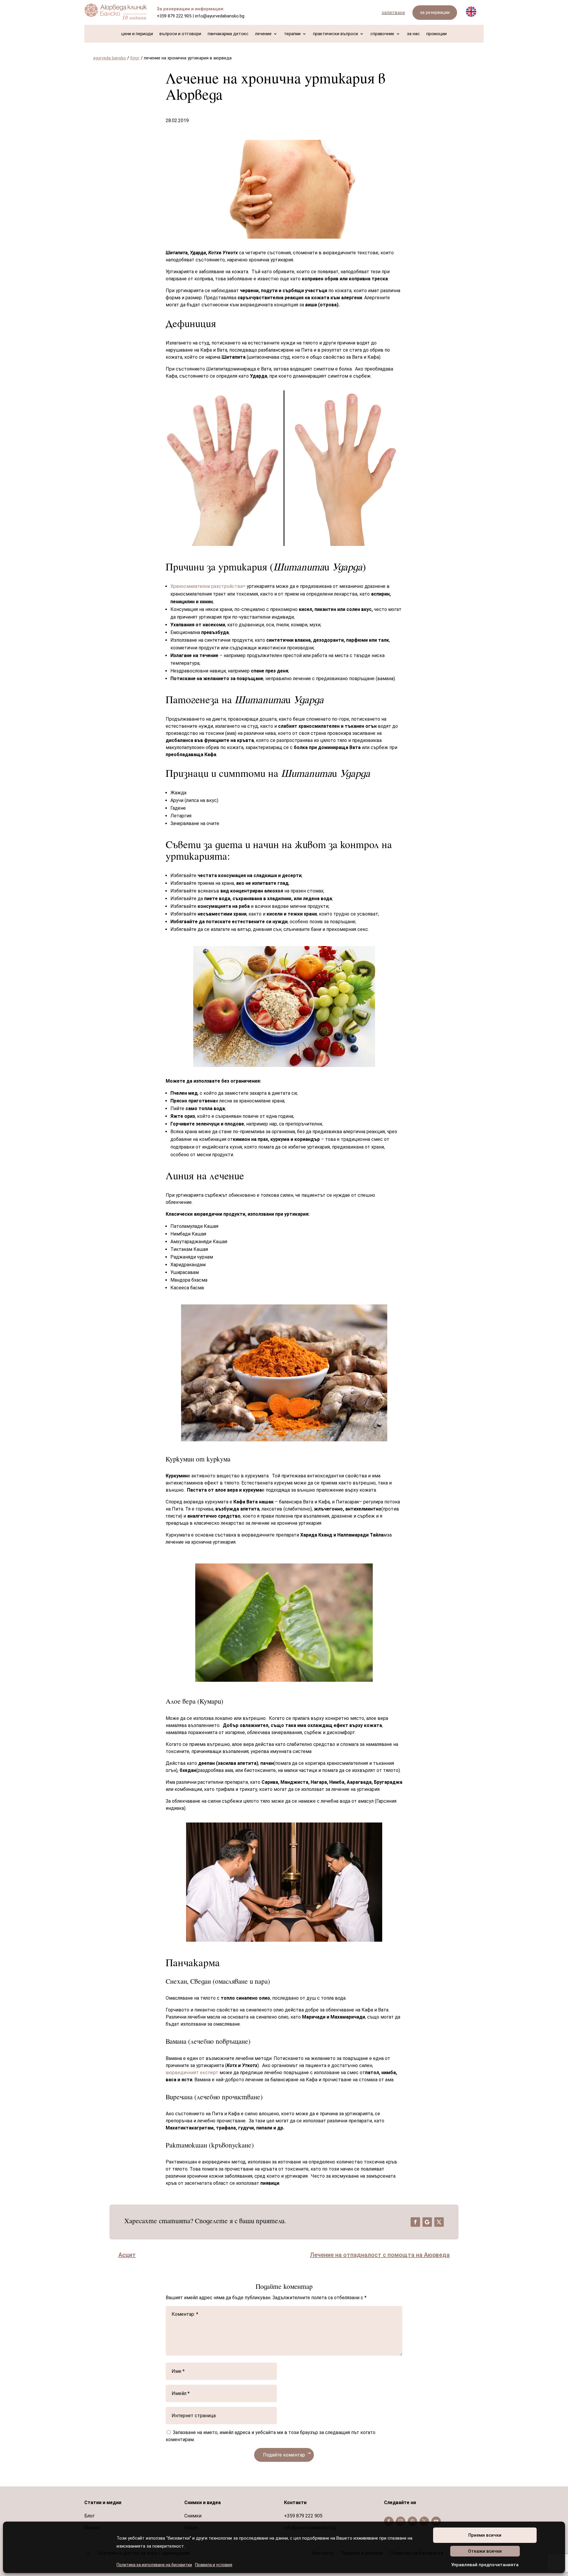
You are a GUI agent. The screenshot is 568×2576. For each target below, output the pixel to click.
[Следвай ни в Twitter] (424, 2521)
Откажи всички (485, 2551)
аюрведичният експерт (193, 2073)
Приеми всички (485, 2535)
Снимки (193, 2516)
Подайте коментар (284, 2455)
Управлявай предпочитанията (485, 2565)
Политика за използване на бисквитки (154, 2565)
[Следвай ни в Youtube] (436, 2521)
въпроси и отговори (180, 34)
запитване (393, 12)
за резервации (435, 12)
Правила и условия (214, 2565)
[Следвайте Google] (427, 2222)
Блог (89, 2516)
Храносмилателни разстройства (206, 586)
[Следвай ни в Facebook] (389, 2521)
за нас (413, 34)
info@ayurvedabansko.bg (220, 16)
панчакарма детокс (228, 34)
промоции (437, 34)
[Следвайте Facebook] (415, 2222)
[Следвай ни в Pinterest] (412, 2521)
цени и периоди (137, 34)
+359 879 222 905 (174, 16)
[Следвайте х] (439, 2222)
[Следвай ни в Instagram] (401, 2521)
